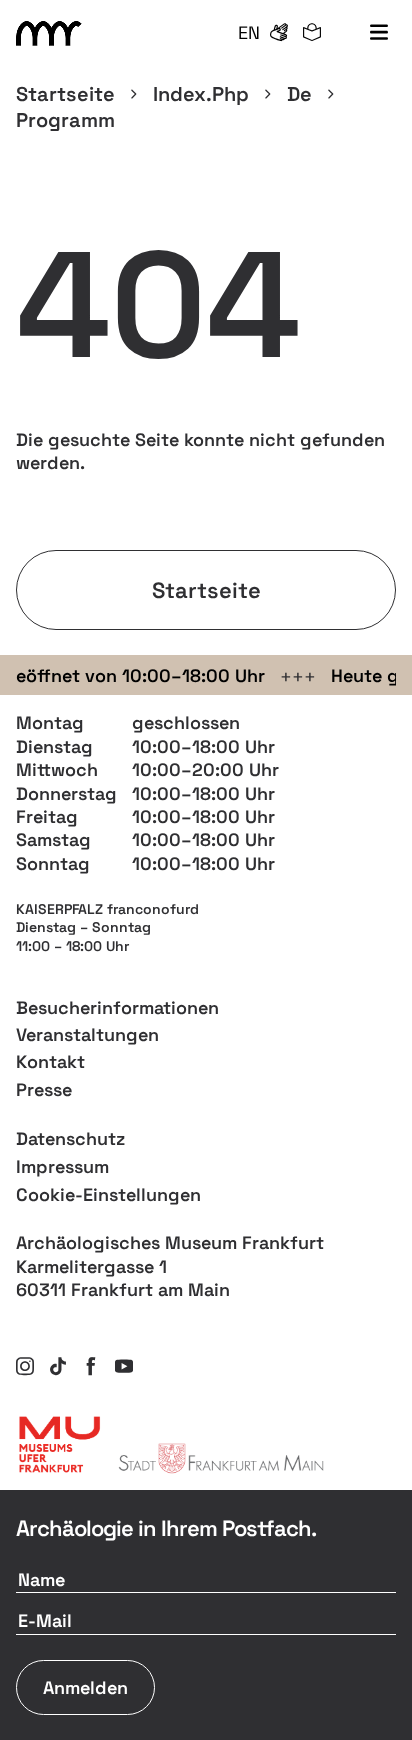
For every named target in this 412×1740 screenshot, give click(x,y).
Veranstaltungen (87, 1034)
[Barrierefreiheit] (279, 33)
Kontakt (50, 1061)
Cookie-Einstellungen (108, 1194)
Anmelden (85, 1687)
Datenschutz (70, 1138)
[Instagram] (25, 1366)
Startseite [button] (206, 590)
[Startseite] (52, 33)
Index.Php (201, 94)
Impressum (62, 1166)
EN (249, 32)
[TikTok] (58, 1366)
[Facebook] (91, 1366)
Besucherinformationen (117, 1007)
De (299, 94)
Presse (44, 1089)
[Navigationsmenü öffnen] (378, 33)
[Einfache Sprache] (312, 33)
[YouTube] (124, 1366)
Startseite (65, 94)
